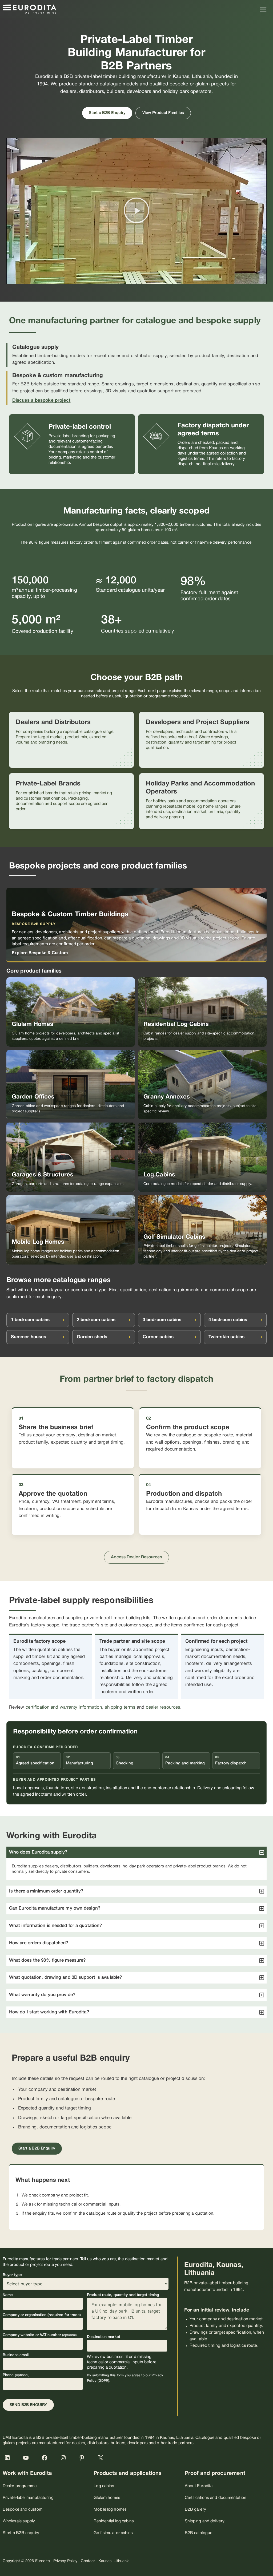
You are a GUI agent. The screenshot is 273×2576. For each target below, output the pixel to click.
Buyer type (12, 2275)
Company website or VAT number (40, 2335)
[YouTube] (29, 2460)
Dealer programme (20, 2486)
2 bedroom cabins (96, 1320)
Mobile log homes (110, 2510)
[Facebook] (47, 2460)
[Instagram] (66, 2460)
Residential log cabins (114, 2521)
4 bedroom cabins (228, 1320)
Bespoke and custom (23, 2510)
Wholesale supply (19, 2521)
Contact (88, 2561)
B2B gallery (195, 2510)
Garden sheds (92, 1337)
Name (8, 2295)
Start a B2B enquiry (21, 2533)
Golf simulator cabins (113, 2533)
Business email (16, 2355)
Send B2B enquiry (28, 2405)
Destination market (104, 2337)
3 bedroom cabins (162, 1320)
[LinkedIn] (10, 2460)
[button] (136, 211)
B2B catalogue (198, 2533)
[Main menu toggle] (263, 9)
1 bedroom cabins (30, 1320)
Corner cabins (158, 1337)
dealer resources (163, 1707)
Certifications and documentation (216, 2498)
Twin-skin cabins (227, 1337)
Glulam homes (107, 2498)
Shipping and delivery (205, 2521)
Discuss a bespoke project (41, 400)
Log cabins (104, 2486)
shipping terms (120, 1707)
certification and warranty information (64, 1707)
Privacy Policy (65, 2561)
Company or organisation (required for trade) (42, 2315)
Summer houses (29, 1337)
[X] (103, 2460)
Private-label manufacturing (28, 2498)
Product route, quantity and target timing (123, 2295)
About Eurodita (199, 2486)
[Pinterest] (85, 2460)
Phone (16, 2375)
